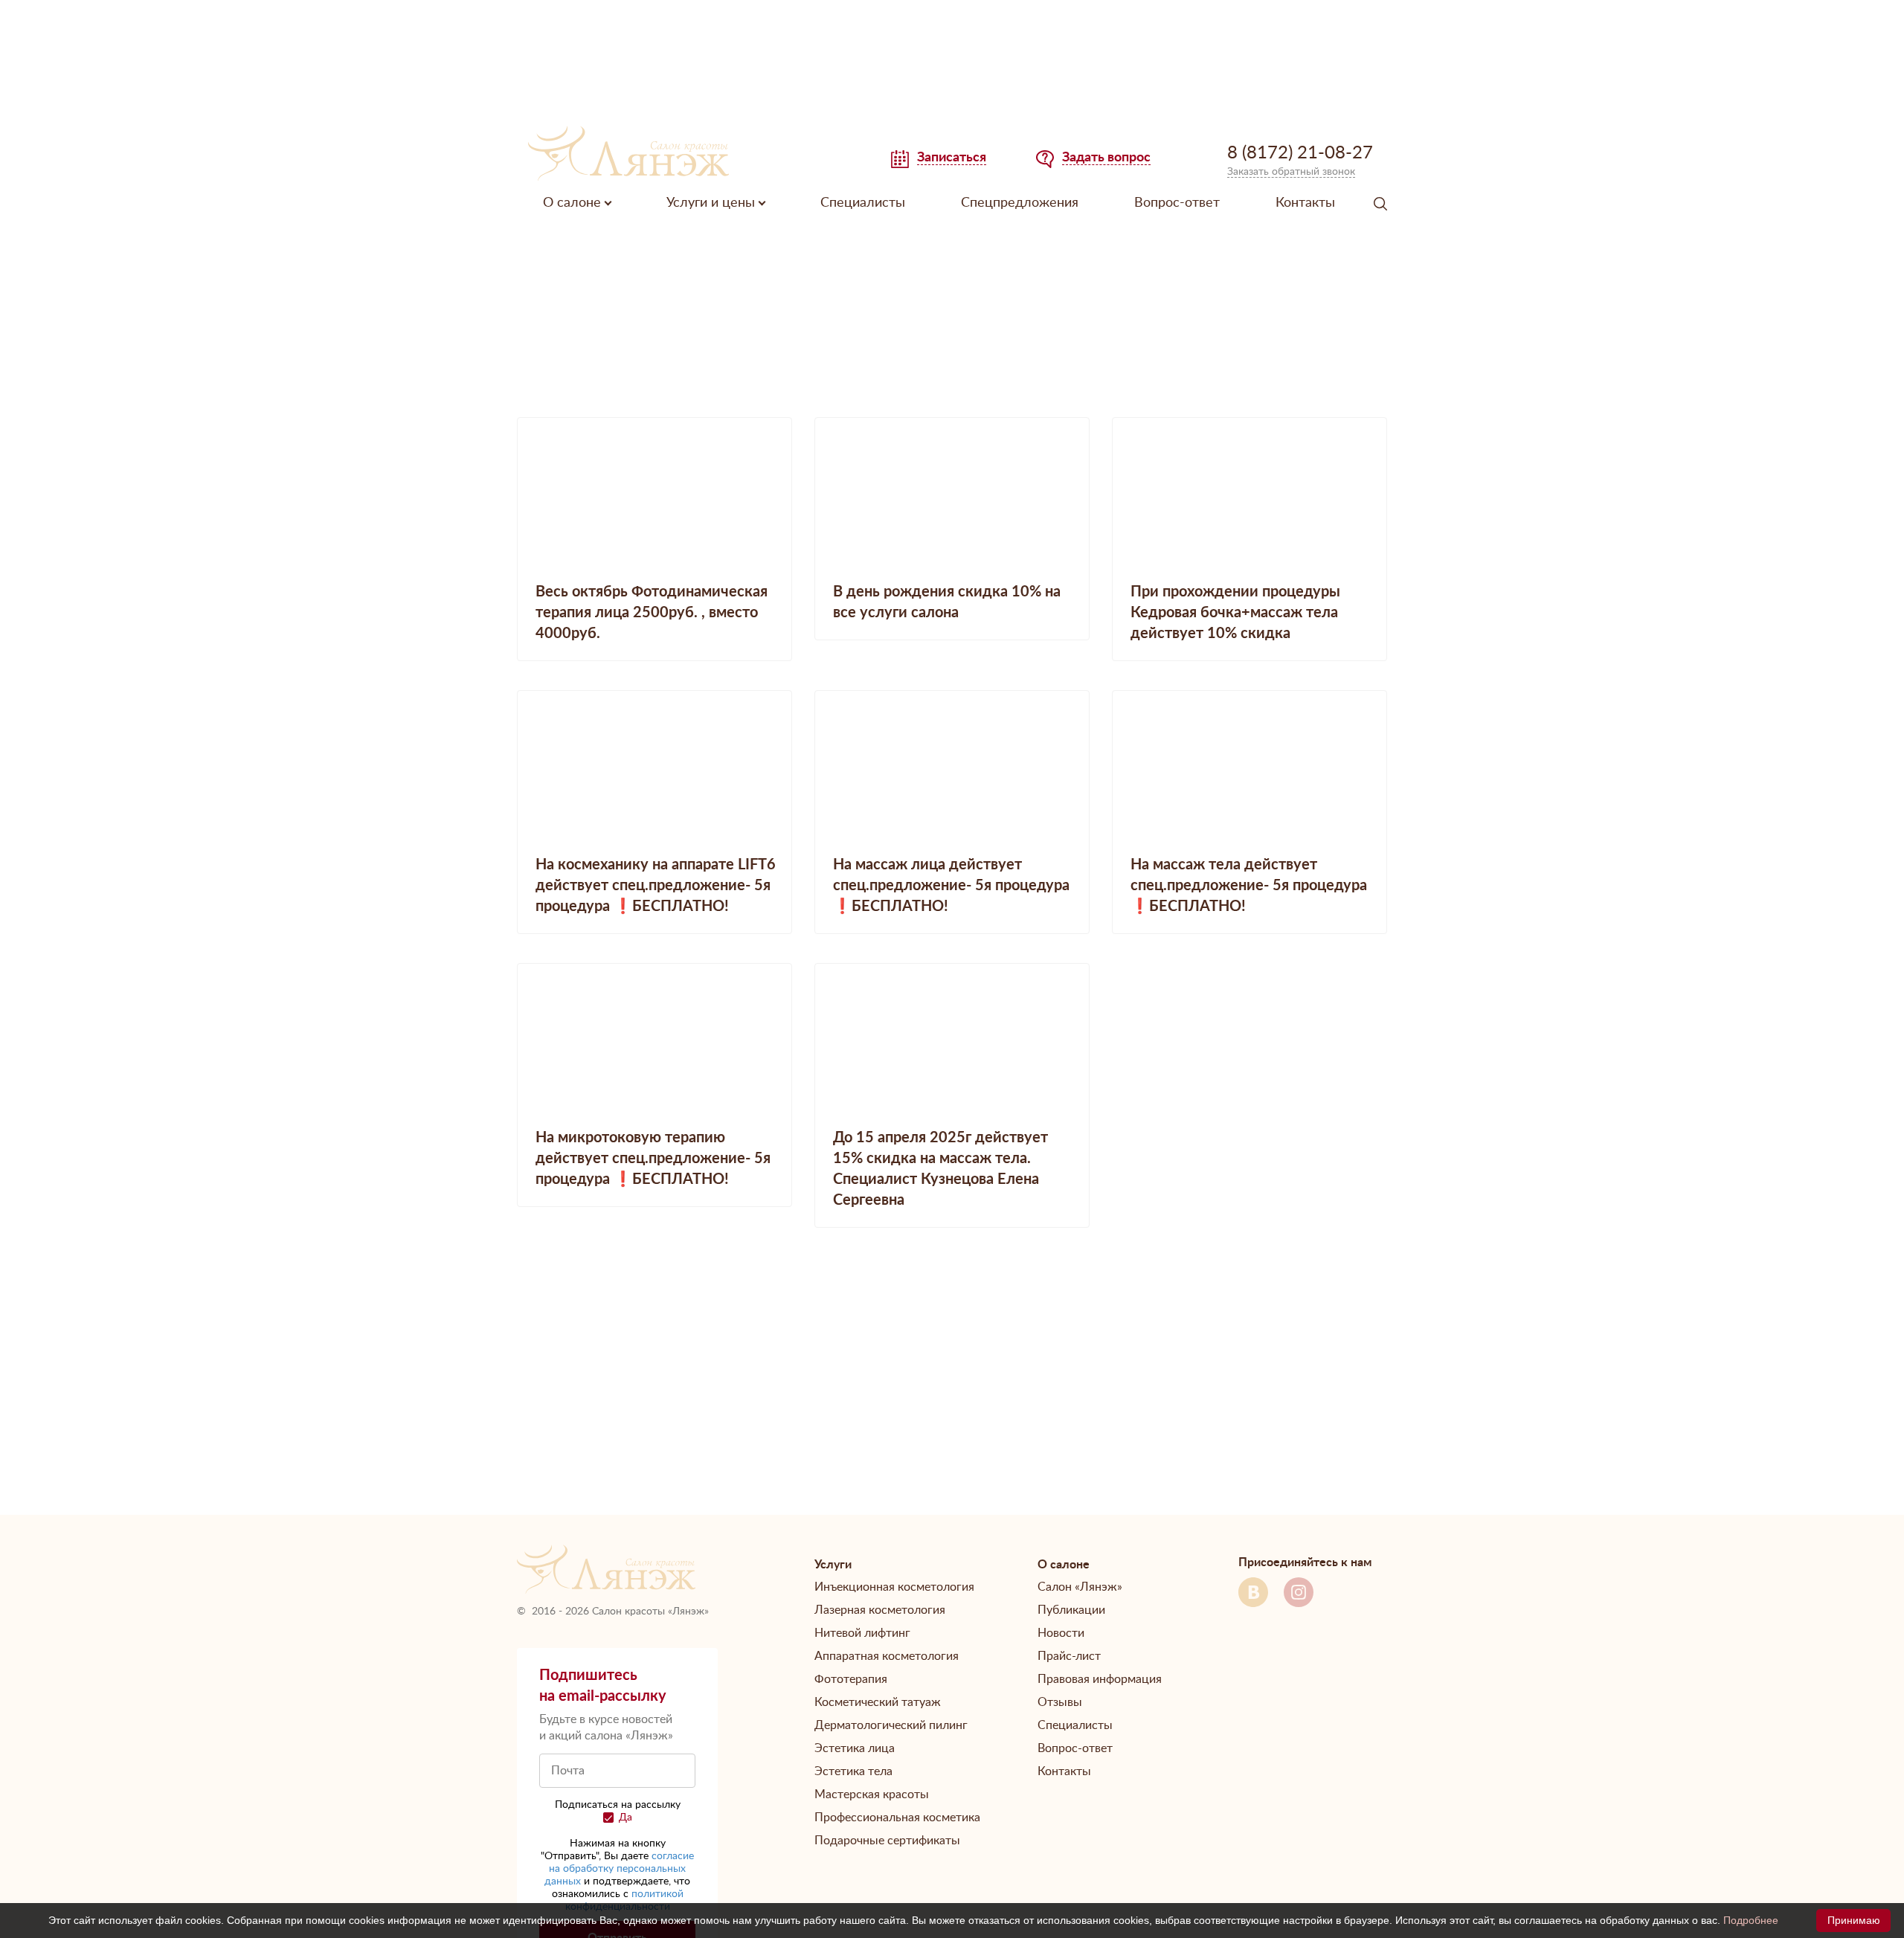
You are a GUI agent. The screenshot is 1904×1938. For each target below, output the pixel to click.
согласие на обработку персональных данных (619, 1869)
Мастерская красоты (872, 1794)
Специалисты (863, 203)
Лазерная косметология (880, 1610)
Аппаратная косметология (887, 1656)
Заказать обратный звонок (1291, 172)
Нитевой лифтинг (862, 1633)
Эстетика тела (853, 1771)
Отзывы (1060, 1702)
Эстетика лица (855, 1748)
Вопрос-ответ (1177, 203)
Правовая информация (1100, 1679)
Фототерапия (851, 1679)
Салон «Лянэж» (1080, 1587)
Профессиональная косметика (897, 1818)
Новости (1061, 1633)
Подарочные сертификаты (887, 1841)
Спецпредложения (1020, 203)
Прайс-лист (1069, 1656)
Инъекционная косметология (894, 1587)
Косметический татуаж (878, 1702)
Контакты (1305, 203)
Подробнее (1751, 1920)
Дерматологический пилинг (891, 1725)
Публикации (1071, 1610)
